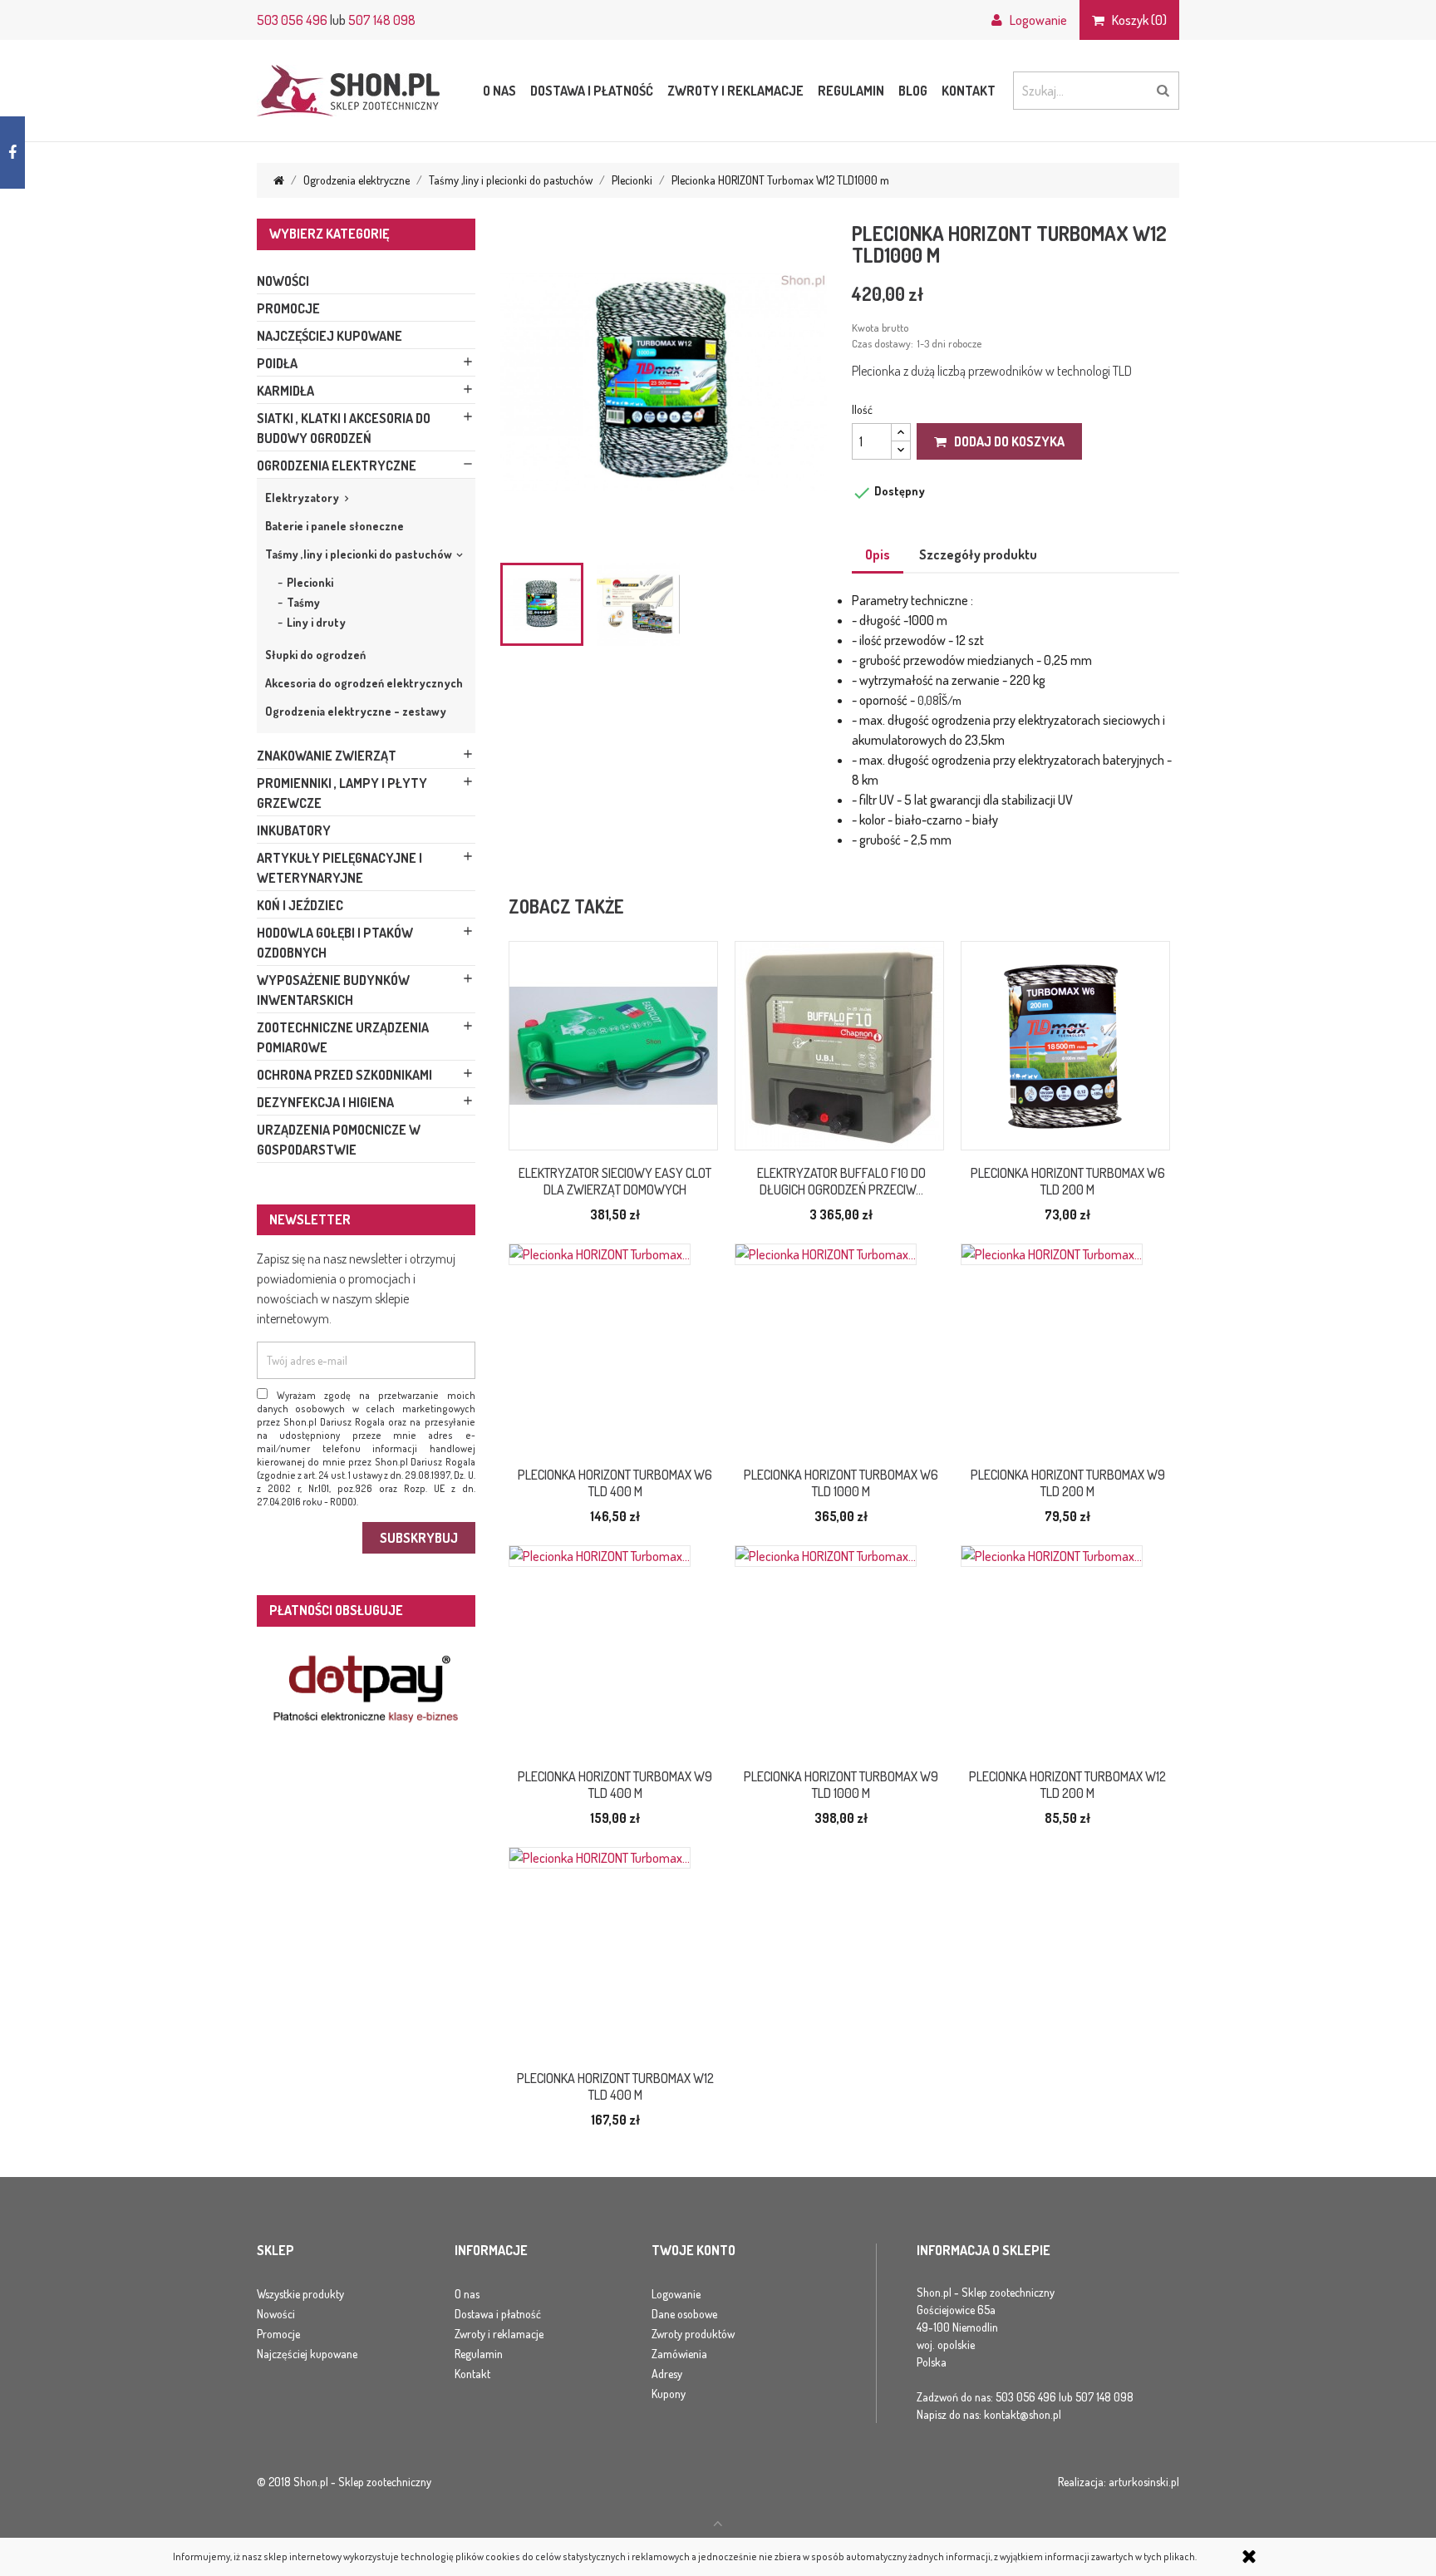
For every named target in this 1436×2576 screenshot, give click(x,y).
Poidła (277, 363)
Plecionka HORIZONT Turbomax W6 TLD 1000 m (841, 1483)
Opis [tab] (878, 554)
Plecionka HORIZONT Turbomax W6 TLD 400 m (615, 1483)
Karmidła (285, 391)
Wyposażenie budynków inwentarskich (333, 990)
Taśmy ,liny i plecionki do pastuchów (359, 554)
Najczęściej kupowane (329, 336)
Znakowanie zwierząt (327, 756)
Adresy (667, 2374)
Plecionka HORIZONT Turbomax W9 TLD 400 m (615, 1785)
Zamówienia (679, 2354)
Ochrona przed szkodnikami (344, 1075)
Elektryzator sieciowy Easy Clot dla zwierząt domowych (615, 1181)
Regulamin (851, 91)
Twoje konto (693, 2251)
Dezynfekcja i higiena (325, 1102)
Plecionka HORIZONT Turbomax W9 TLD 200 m (1068, 1483)
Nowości (283, 281)
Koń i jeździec (300, 905)
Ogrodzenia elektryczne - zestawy (356, 711)
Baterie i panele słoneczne (334, 526)
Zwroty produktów (693, 2334)
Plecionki (310, 582)
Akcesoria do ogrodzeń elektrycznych (364, 683)
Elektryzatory (302, 497)
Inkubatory (294, 830)
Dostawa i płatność (592, 91)
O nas (499, 91)
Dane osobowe (684, 2314)
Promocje (288, 308)
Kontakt (969, 91)
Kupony (669, 2394)
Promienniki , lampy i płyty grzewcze (342, 793)
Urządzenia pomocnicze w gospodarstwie (339, 1140)
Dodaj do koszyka (1006, 441)
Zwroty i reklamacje (735, 91)
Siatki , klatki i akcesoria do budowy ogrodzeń (344, 428)
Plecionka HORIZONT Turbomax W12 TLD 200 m (1067, 1785)
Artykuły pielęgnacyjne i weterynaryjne (339, 868)
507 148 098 (382, 20)
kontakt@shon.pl (1023, 2414)
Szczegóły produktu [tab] (978, 554)
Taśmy (303, 602)
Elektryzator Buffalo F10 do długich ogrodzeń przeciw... (841, 1181)
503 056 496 (292, 20)
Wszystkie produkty (300, 2294)
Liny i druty (316, 622)
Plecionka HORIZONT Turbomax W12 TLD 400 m (615, 2086)
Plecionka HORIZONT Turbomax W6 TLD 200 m (1068, 1181)
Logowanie (676, 2294)
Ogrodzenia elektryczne (337, 465)
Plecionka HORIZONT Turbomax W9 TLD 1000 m (841, 1785)
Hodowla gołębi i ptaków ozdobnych (335, 943)
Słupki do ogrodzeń (315, 655)
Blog (913, 91)
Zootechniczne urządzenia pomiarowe (343, 1037)
